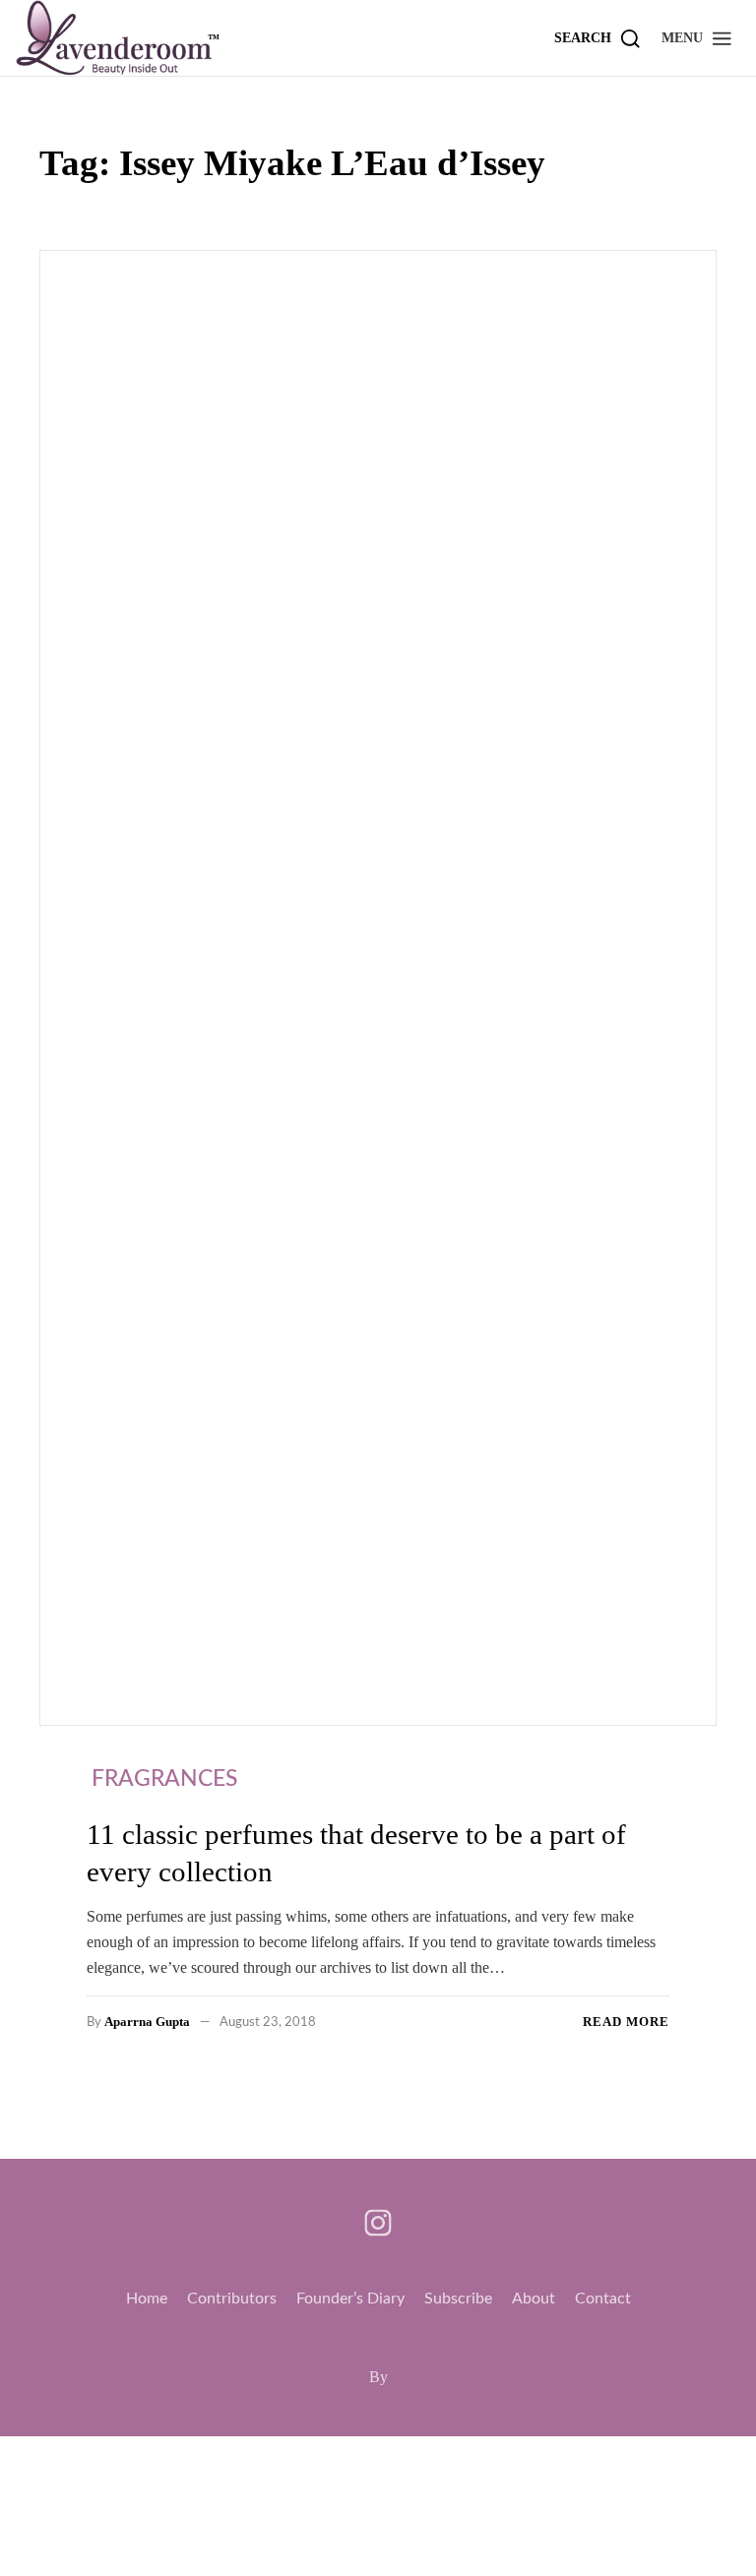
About (534, 2299)
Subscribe (458, 2299)
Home (147, 2299)
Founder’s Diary (350, 2299)
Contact (603, 2299)
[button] (697, 37)
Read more (626, 2022)
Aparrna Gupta (147, 2022)
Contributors (232, 2299)
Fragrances (165, 1779)
